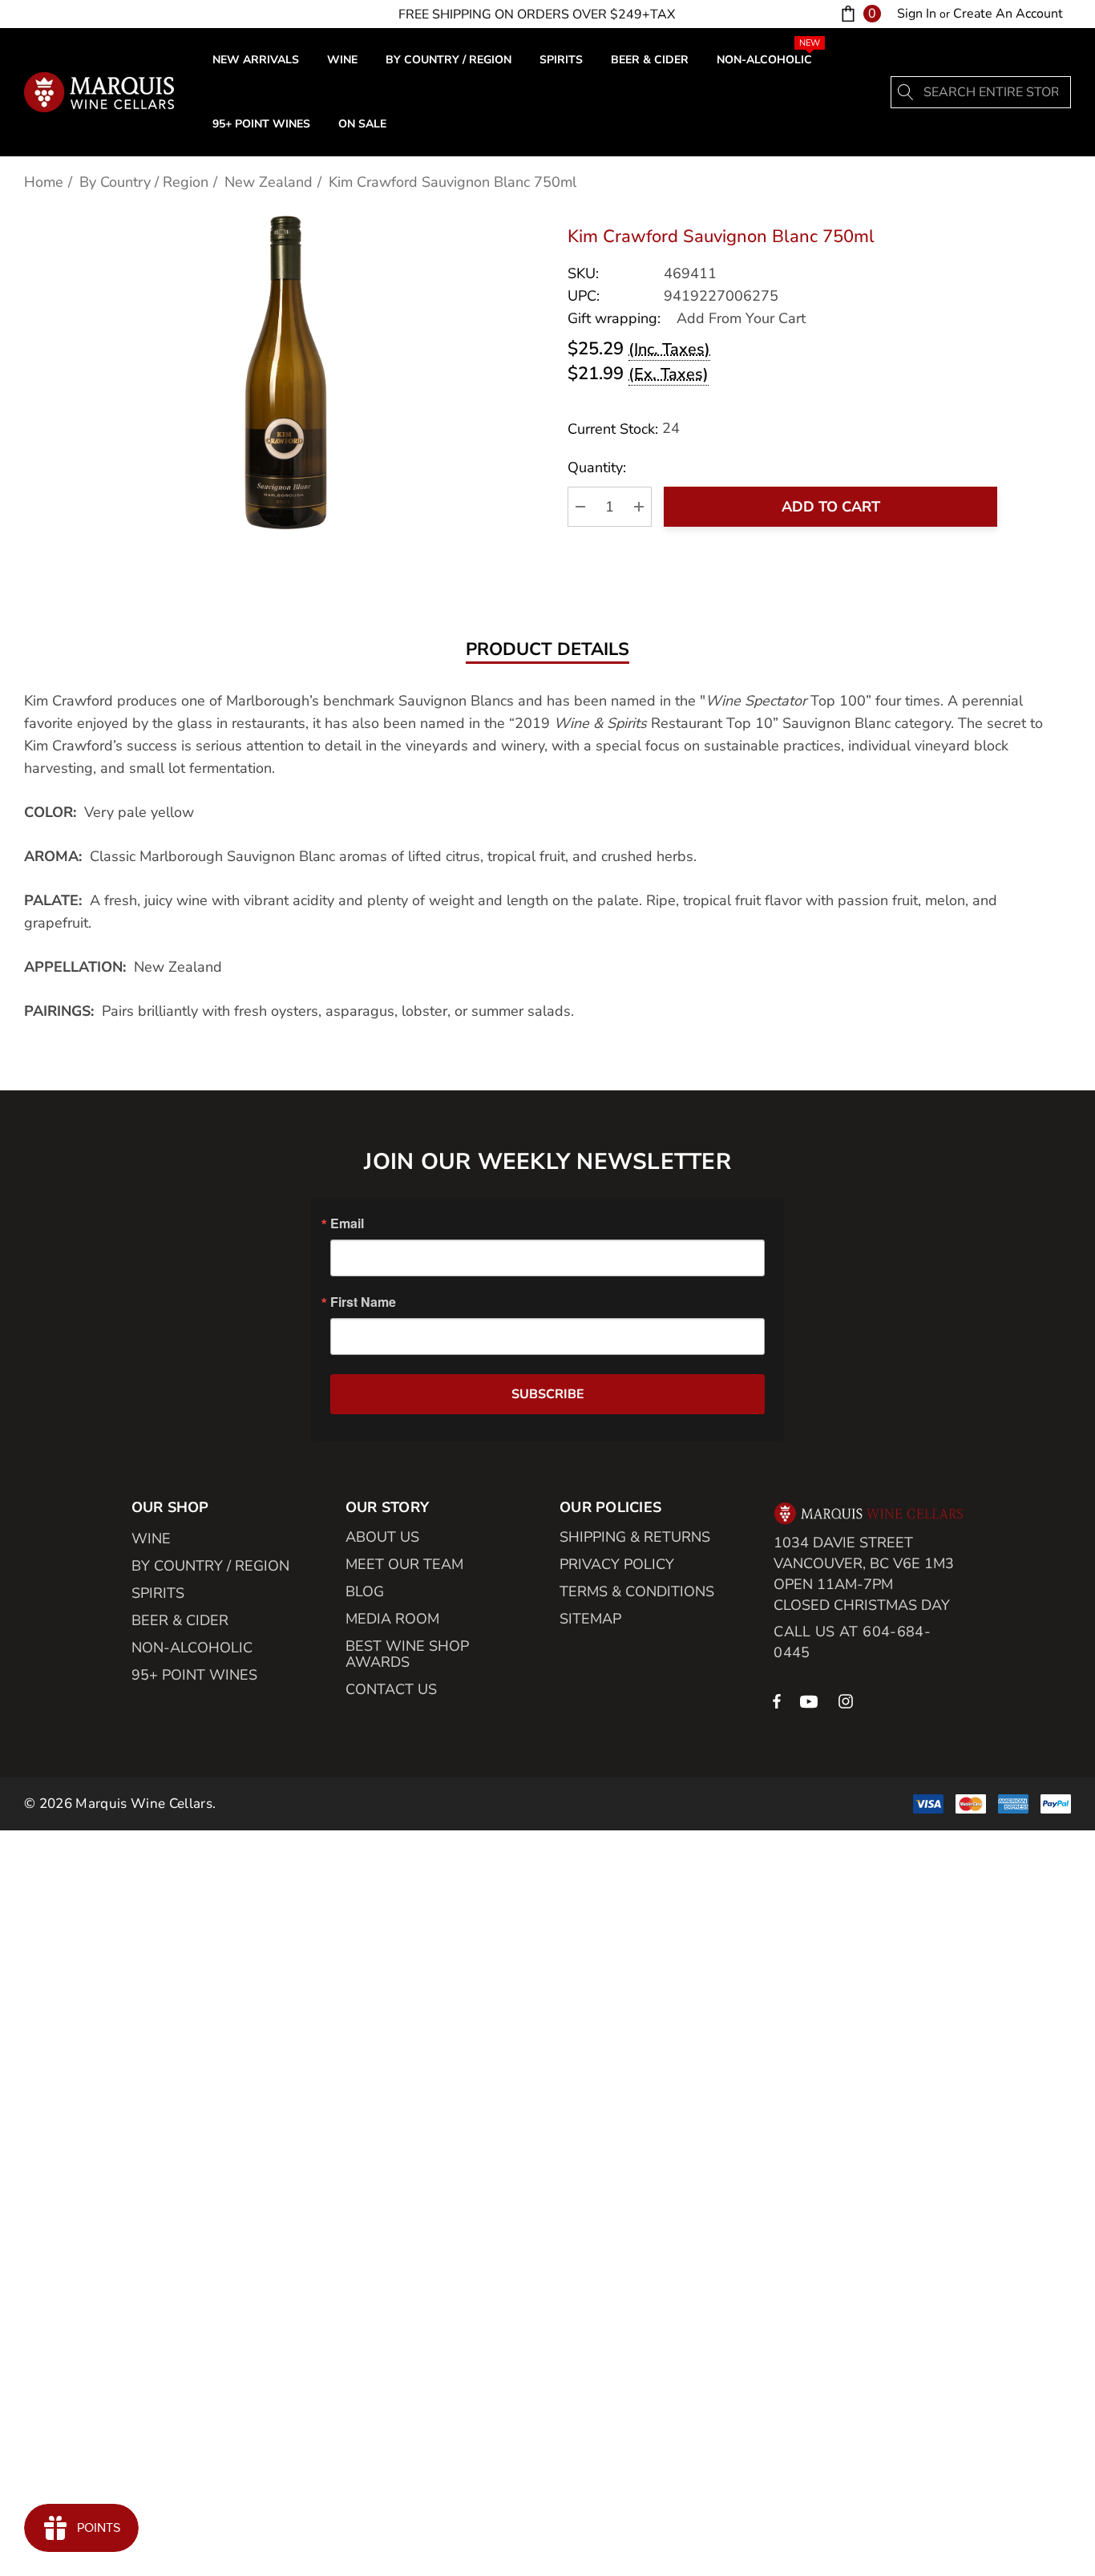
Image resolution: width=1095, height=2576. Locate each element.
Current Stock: (624, 429)
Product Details (547, 650)
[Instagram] (848, 1700)
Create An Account (1008, 14)
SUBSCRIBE (548, 1394)
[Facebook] (777, 1700)
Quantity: (597, 467)
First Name (363, 1302)
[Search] (907, 92)
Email (347, 1223)
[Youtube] (811, 1700)
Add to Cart (831, 507)
